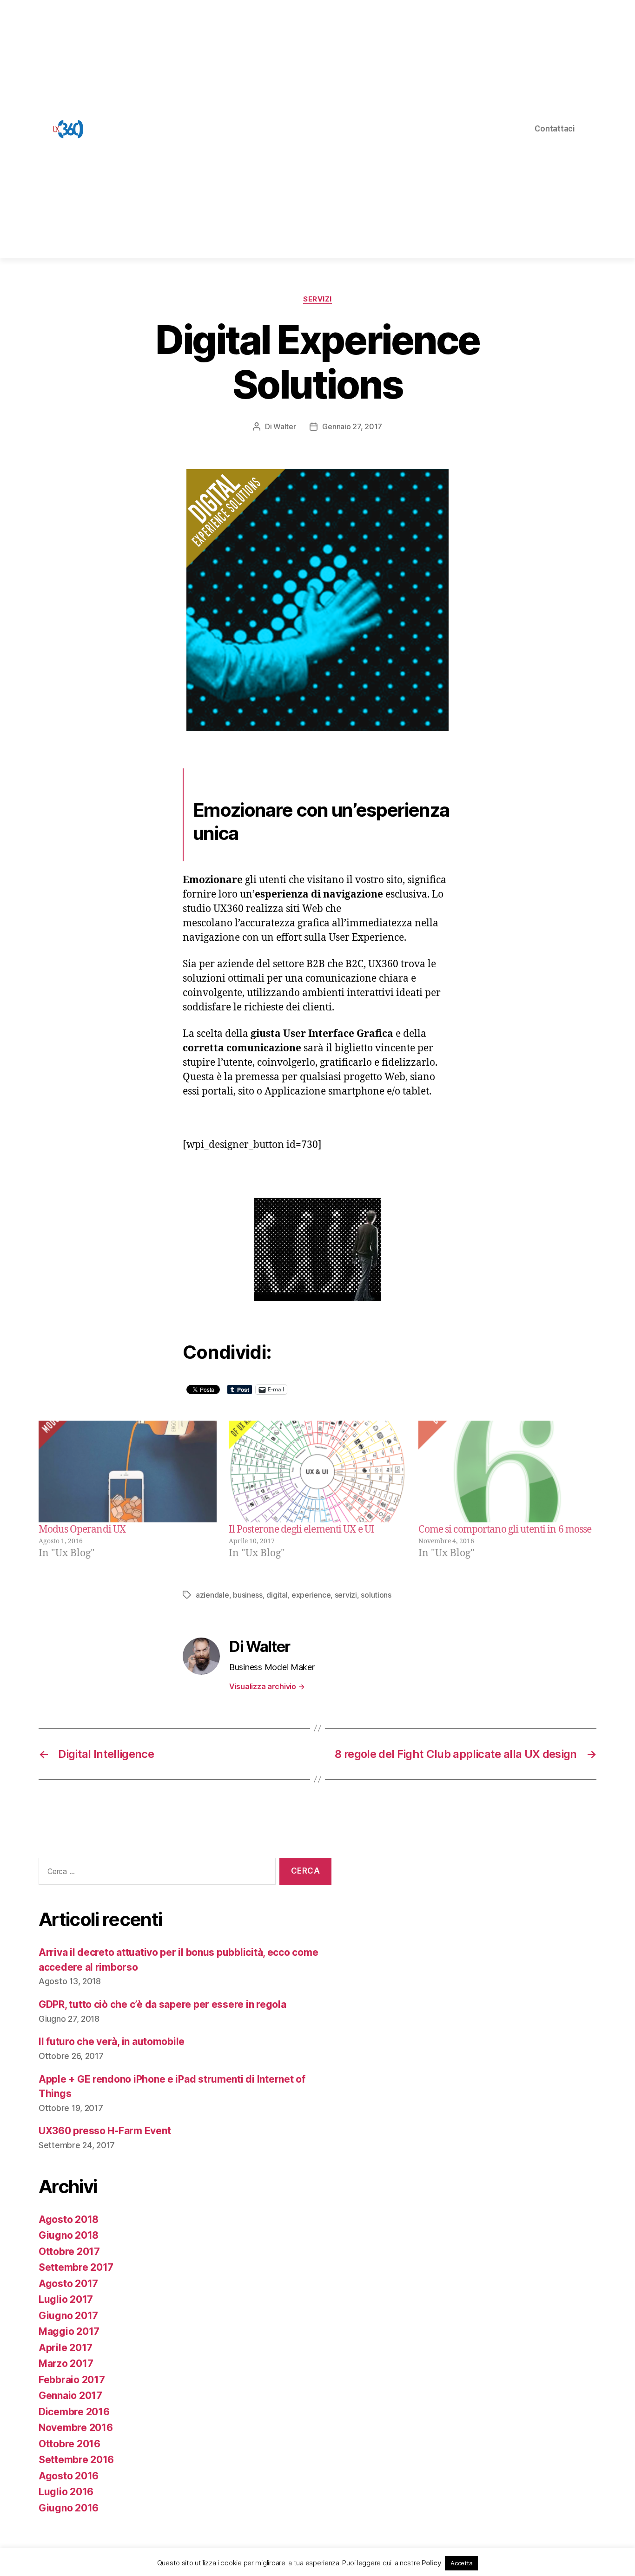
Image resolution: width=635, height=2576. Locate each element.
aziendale (212, 1595)
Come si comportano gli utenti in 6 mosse (505, 1530)
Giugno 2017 (68, 2316)
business (248, 1595)
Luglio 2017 (66, 2299)
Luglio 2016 (66, 2492)
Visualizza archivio (267, 1686)
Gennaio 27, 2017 (352, 426)
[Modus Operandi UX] (128, 1472)
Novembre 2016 (76, 2428)
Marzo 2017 (66, 2363)
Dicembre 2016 (74, 2412)
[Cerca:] (155, 1873)
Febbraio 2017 (72, 2380)
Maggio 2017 (69, 2331)
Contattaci (555, 128)
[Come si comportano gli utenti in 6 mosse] (507, 1472)
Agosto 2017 (68, 2284)
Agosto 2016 (69, 2476)
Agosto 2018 (69, 2219)
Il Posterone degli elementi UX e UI (301, 1530)
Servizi (317, 299)
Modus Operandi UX (82, 1530)
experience (311, 1595)
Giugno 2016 (69, 2508)
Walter (284, 426)
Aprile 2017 (66, 2348)
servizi (346, 1595)
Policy (431, 2563)
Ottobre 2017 (69, 2252)
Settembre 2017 (76, 2267)
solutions (376, 1595)
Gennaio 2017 (70, 2396)
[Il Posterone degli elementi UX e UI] (318, 1472)
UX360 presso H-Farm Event (105, 2131)
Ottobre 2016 (69, 2444)
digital (277, 1595)
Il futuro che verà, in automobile (112, 2042)
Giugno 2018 (69, 2235)
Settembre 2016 (76, 2460)
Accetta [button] (461, 2563)
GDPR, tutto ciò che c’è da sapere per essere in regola (162, 2004)
